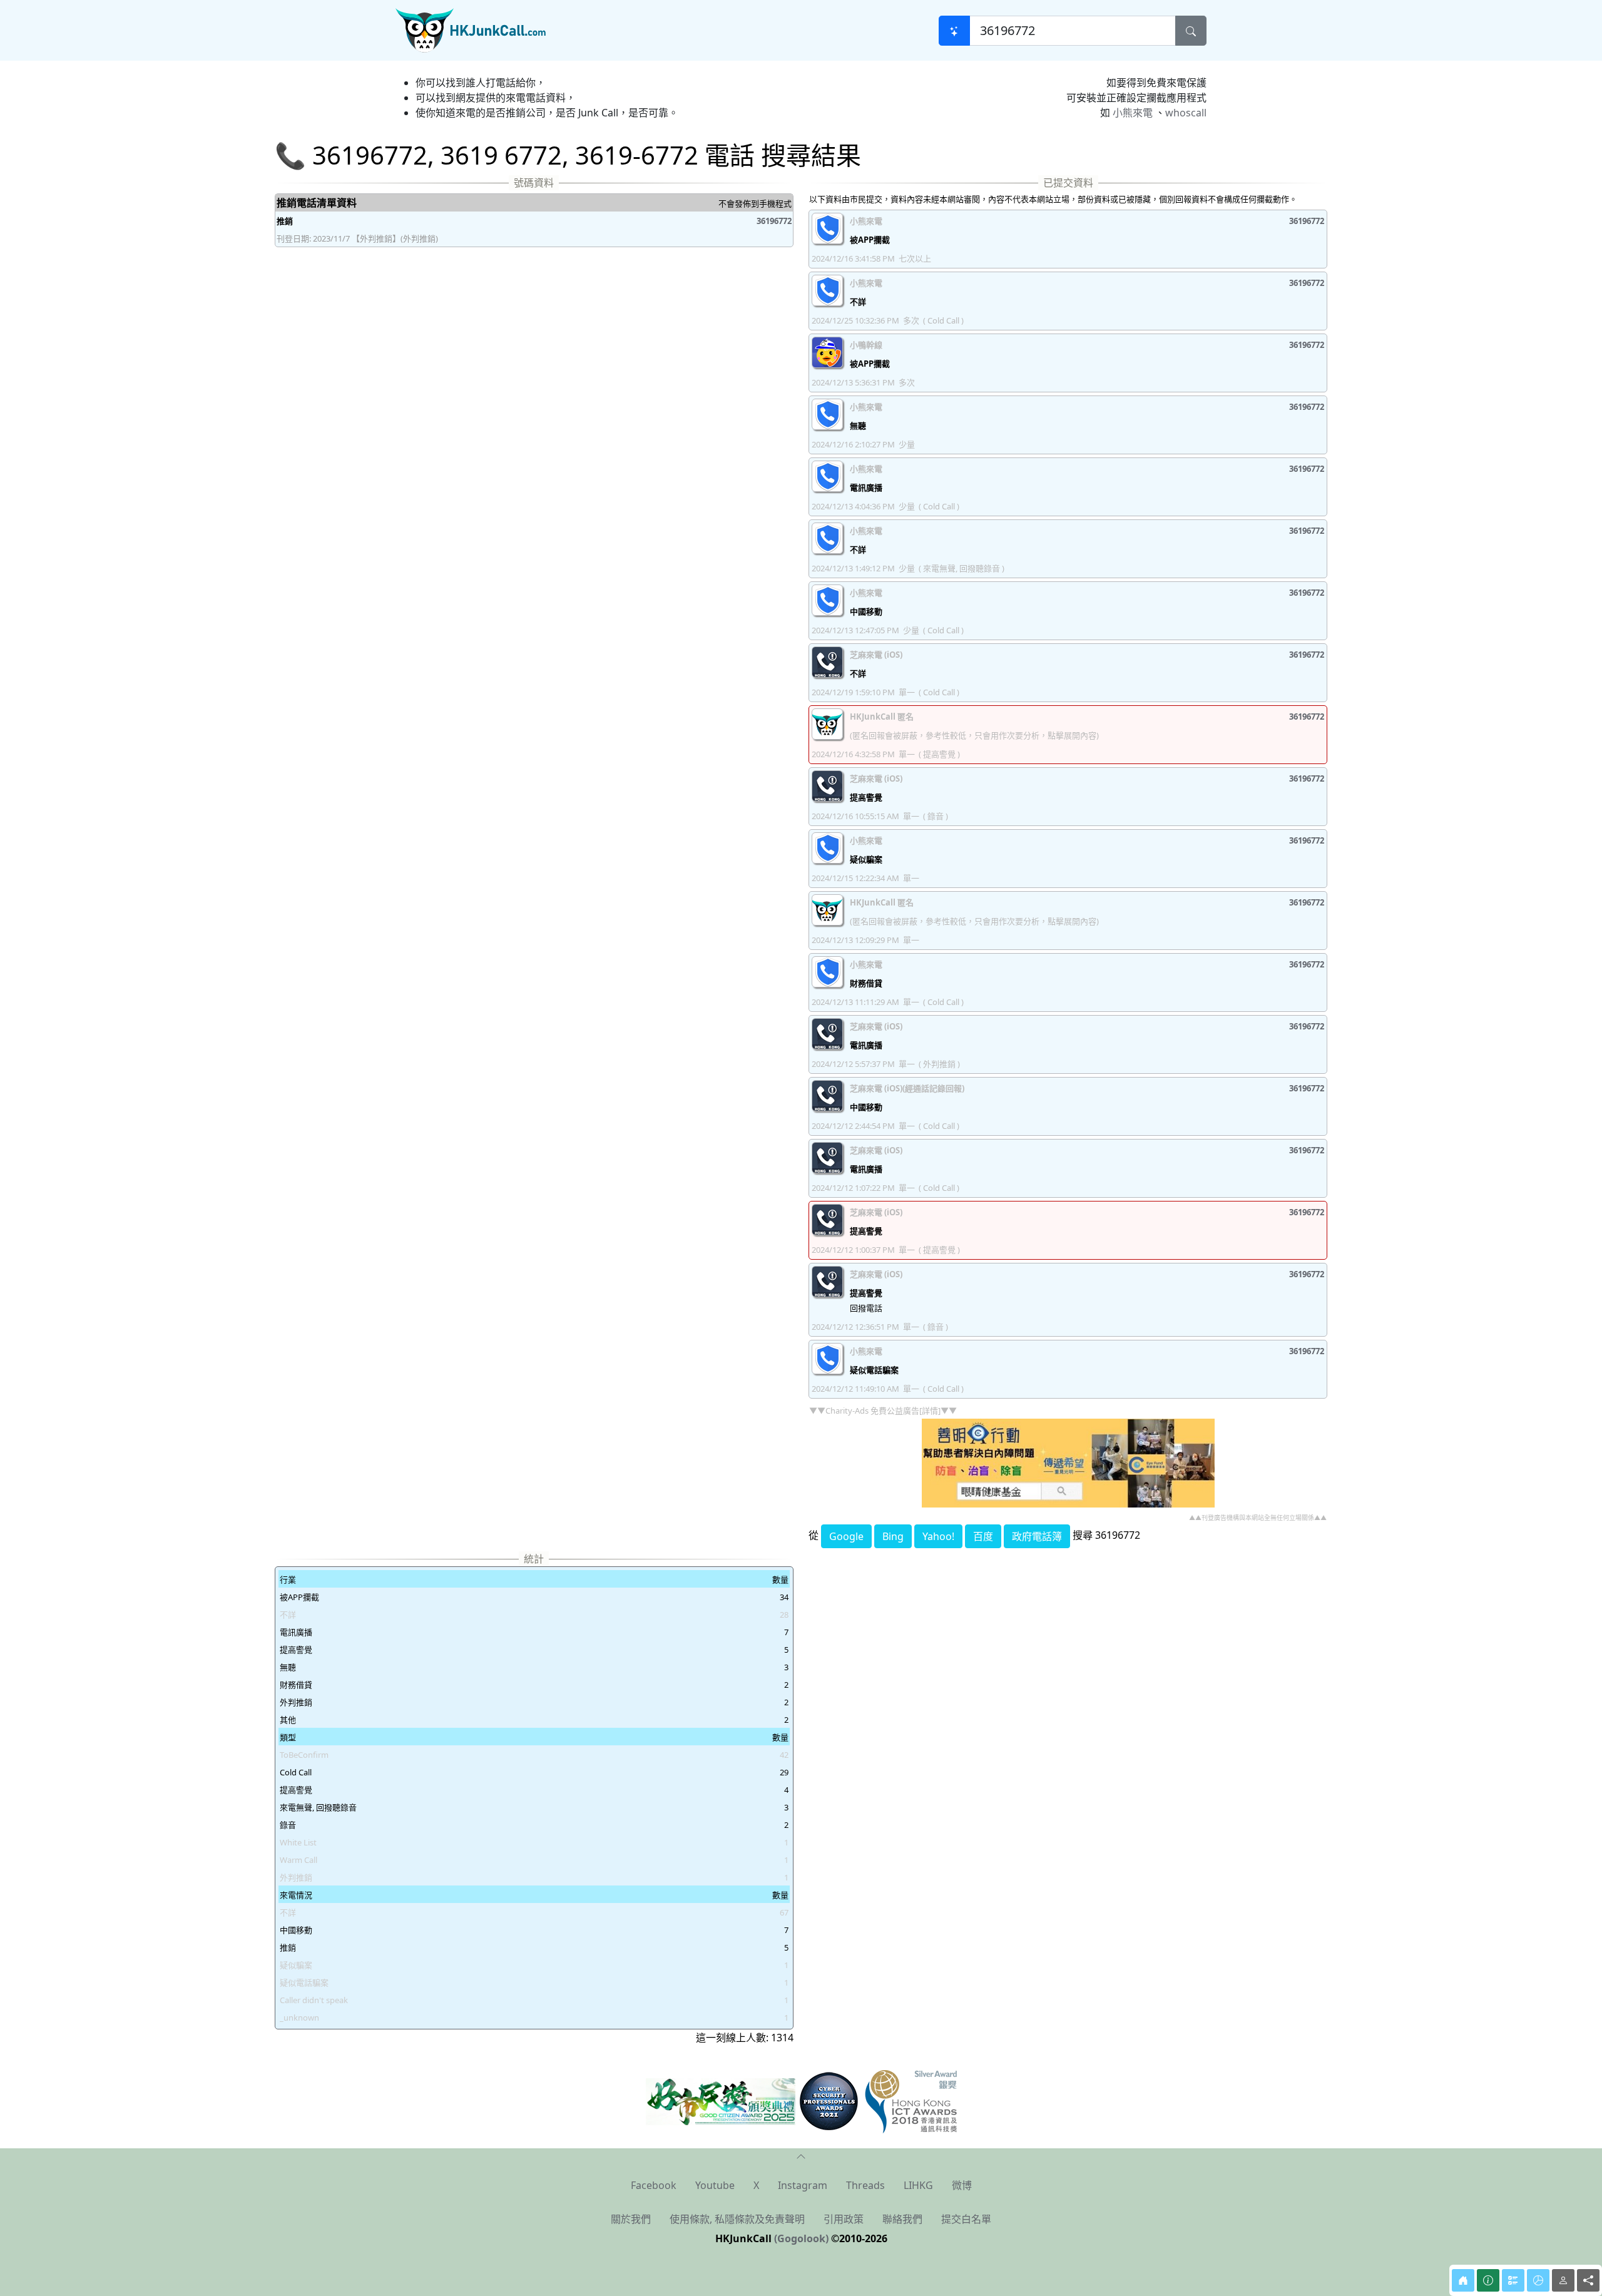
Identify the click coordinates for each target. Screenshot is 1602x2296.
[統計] (1538, 2280)
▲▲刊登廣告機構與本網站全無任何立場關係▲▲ (1258, 1518)
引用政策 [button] (844, 2219)
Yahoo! (938, 1536)
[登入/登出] (1563, 2280)
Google (846, 1536)
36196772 (774, 221)
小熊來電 (1133, 113)
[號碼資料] (1488, 2280)
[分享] (1588, 2280)
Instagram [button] (803, 2185)
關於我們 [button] (631, 2219)
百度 (983, 1536)
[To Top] (801, 2156)
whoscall (1186, 113)
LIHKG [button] (918, 2185)
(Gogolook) (801, 2238)
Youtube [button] (715, 2185)
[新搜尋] (954, 31)
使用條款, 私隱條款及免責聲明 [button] (737, 2219)
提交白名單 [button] (966, 2219)
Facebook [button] (654, 2185)
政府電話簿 (1037, 1536)
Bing (893, 1536)
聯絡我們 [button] (902, 2219)
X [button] (756, 2185)
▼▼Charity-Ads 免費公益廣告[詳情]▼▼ (883, 1411)
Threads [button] (865, 2185)
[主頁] (1463, 2280)
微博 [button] (962, 2185)
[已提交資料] (1513, 2280)
